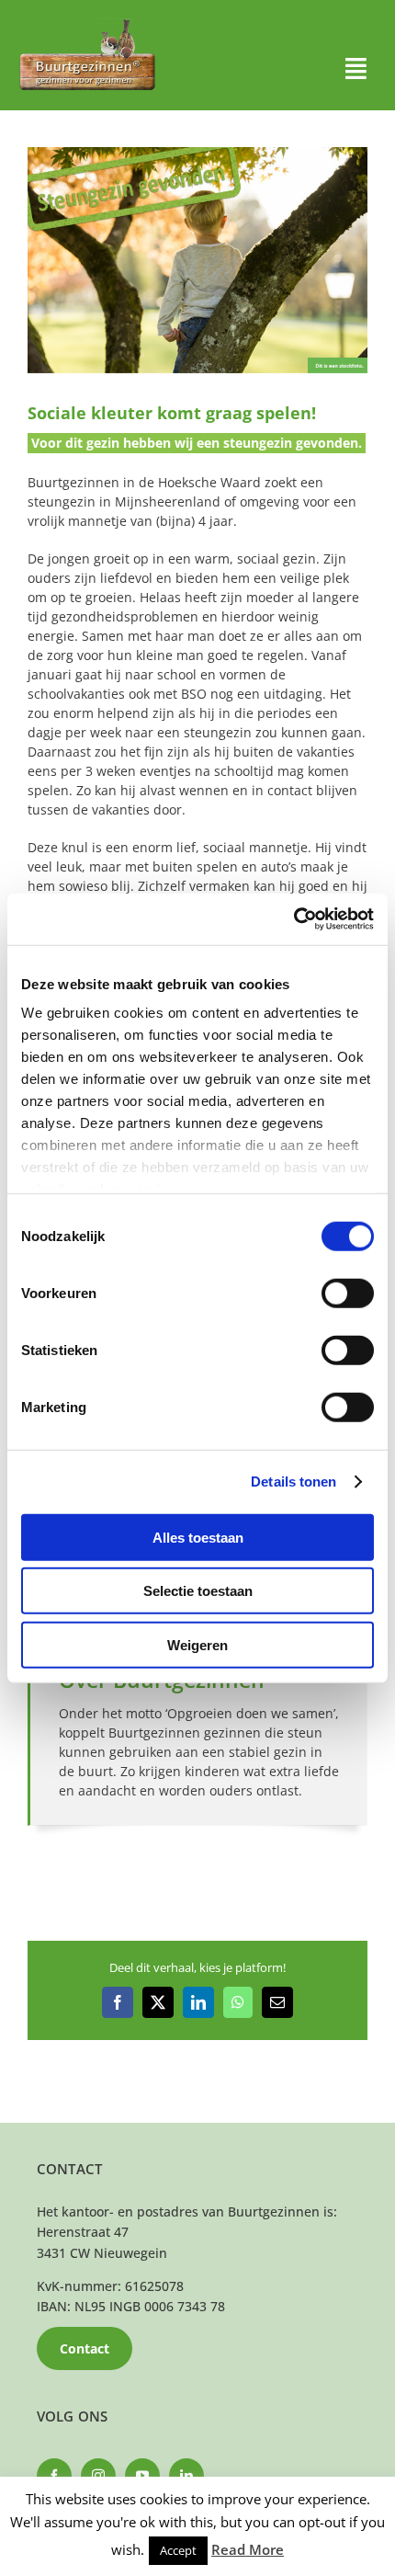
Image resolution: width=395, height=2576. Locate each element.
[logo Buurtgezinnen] (87, 24)
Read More (248, 2549)
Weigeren (197, 1644)
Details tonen (293, 1482)
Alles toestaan (198, 1537)
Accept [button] (178, 2550)
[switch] (348, 1293)
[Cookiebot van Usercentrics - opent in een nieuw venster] (293, 919)
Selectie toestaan (198, 1591)
